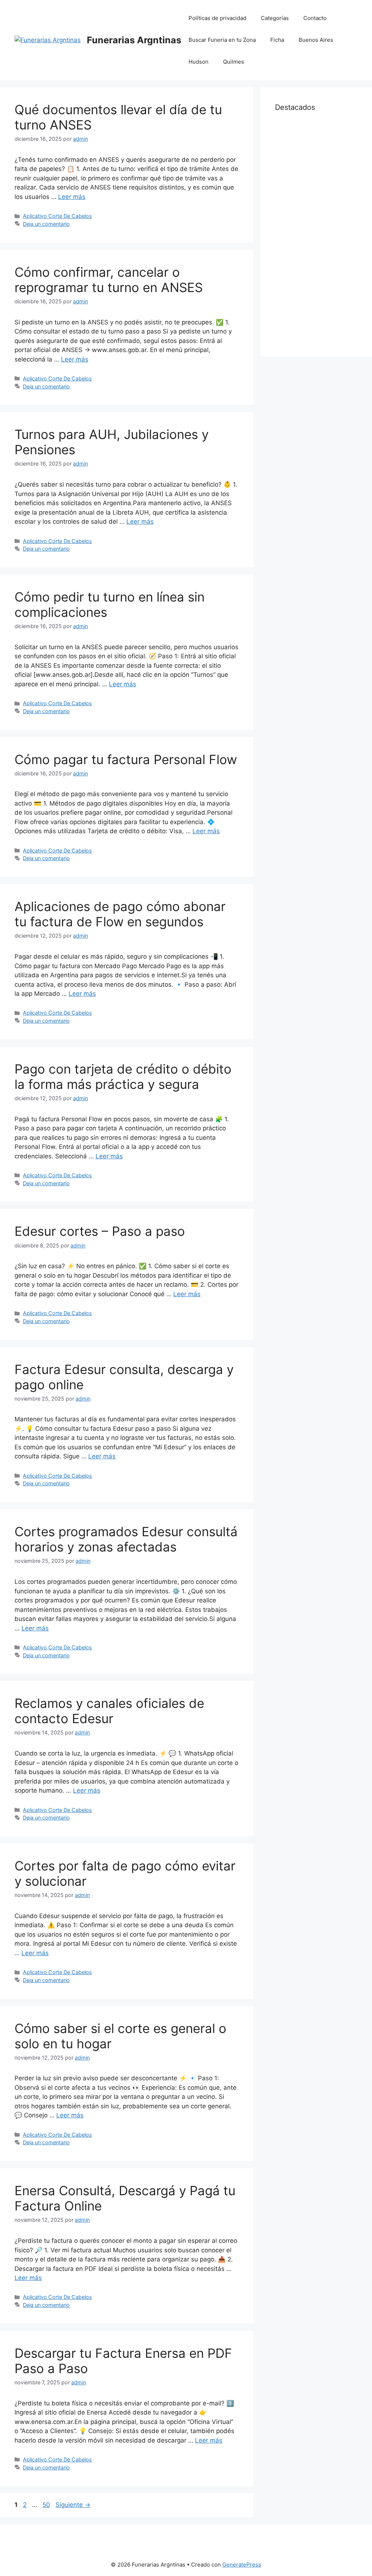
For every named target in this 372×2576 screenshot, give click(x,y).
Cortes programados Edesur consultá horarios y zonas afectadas (126, 1539)
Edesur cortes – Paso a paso (100, 1231)
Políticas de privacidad (217, 18)
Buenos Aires (316, 40)
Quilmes (234, 62)
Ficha (277, 40)
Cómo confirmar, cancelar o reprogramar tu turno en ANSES (109, 280)
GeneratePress (242, 2565)
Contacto (315, 18)
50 (47, 2505)
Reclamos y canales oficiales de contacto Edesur (109, 1711)
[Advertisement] (316, 233)
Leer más (72, 197)
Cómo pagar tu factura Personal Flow (126, 759)
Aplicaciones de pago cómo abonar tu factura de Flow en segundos (120, 914)
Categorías (275, 18)
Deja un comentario (46, 224)
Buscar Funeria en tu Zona (222, 40)
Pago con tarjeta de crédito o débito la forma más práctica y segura (123, 1077)
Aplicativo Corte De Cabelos (57, 216)
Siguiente (73, 2505)
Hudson (199, 62)
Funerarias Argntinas (134, 40)
